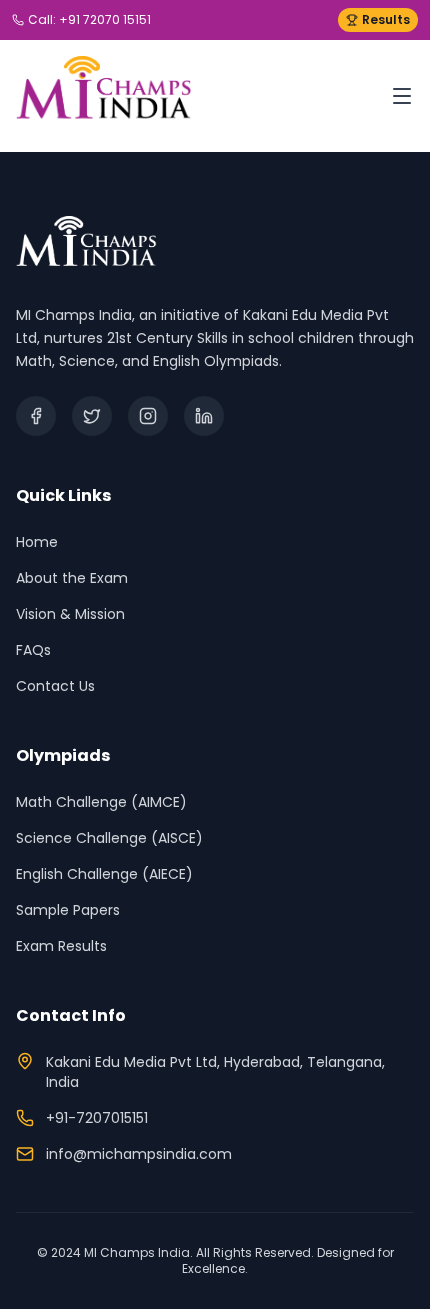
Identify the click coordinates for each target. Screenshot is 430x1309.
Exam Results (61, 946)
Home (37, 542)
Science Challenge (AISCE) (109, 838)
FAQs (33, 650)
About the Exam (72, 578)
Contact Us (55, 686)
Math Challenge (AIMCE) (101, 802)
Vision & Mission (70, 614)
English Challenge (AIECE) (104, 874)
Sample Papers (68, 910)
